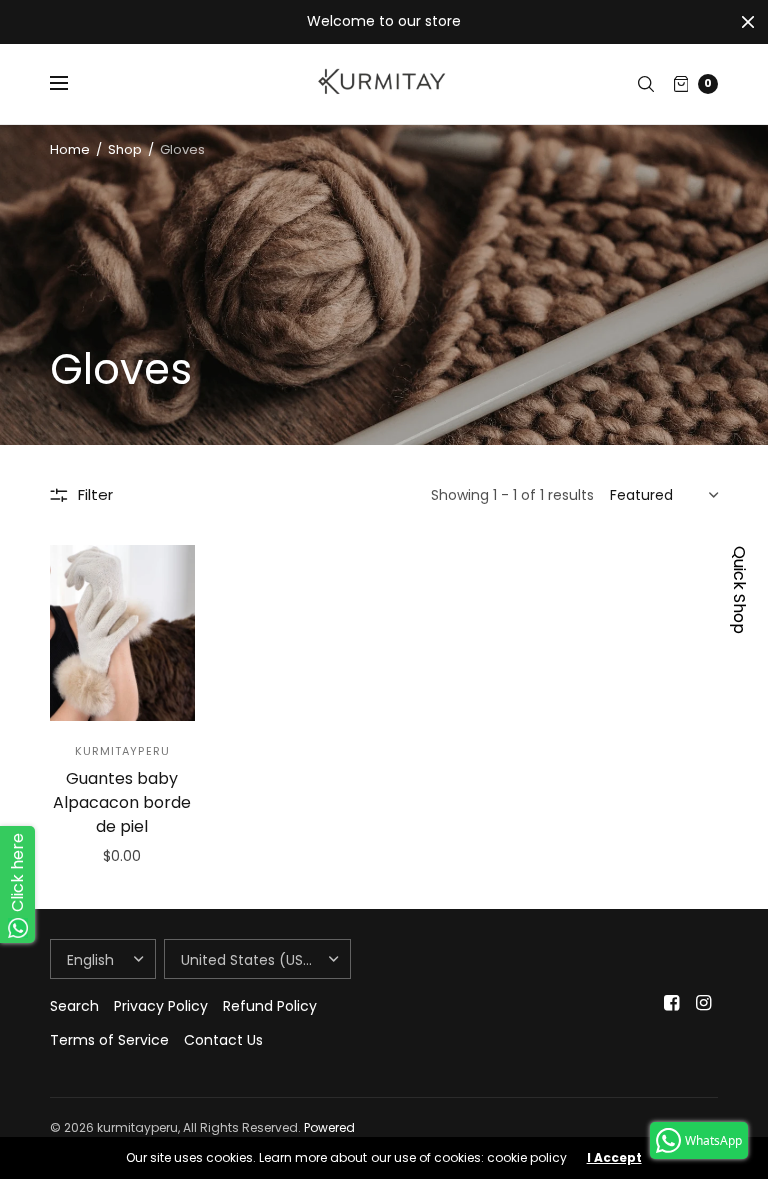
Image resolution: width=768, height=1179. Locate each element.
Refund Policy (270, 1006)
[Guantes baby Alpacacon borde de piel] (122, 633)
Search (74, 1006)
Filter (95, 494)
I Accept (614, 1158)
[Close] (748, 22)
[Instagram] (704, 1003)
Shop (125, 149)
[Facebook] (672, 1003)
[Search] (646, 84)
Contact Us (223, 1040)
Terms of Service (109, 1040)
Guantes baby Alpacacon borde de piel (122, 802)
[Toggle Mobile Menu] (72, 84)
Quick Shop (739, 590)
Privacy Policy (161, 1006)
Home (70, 149)
